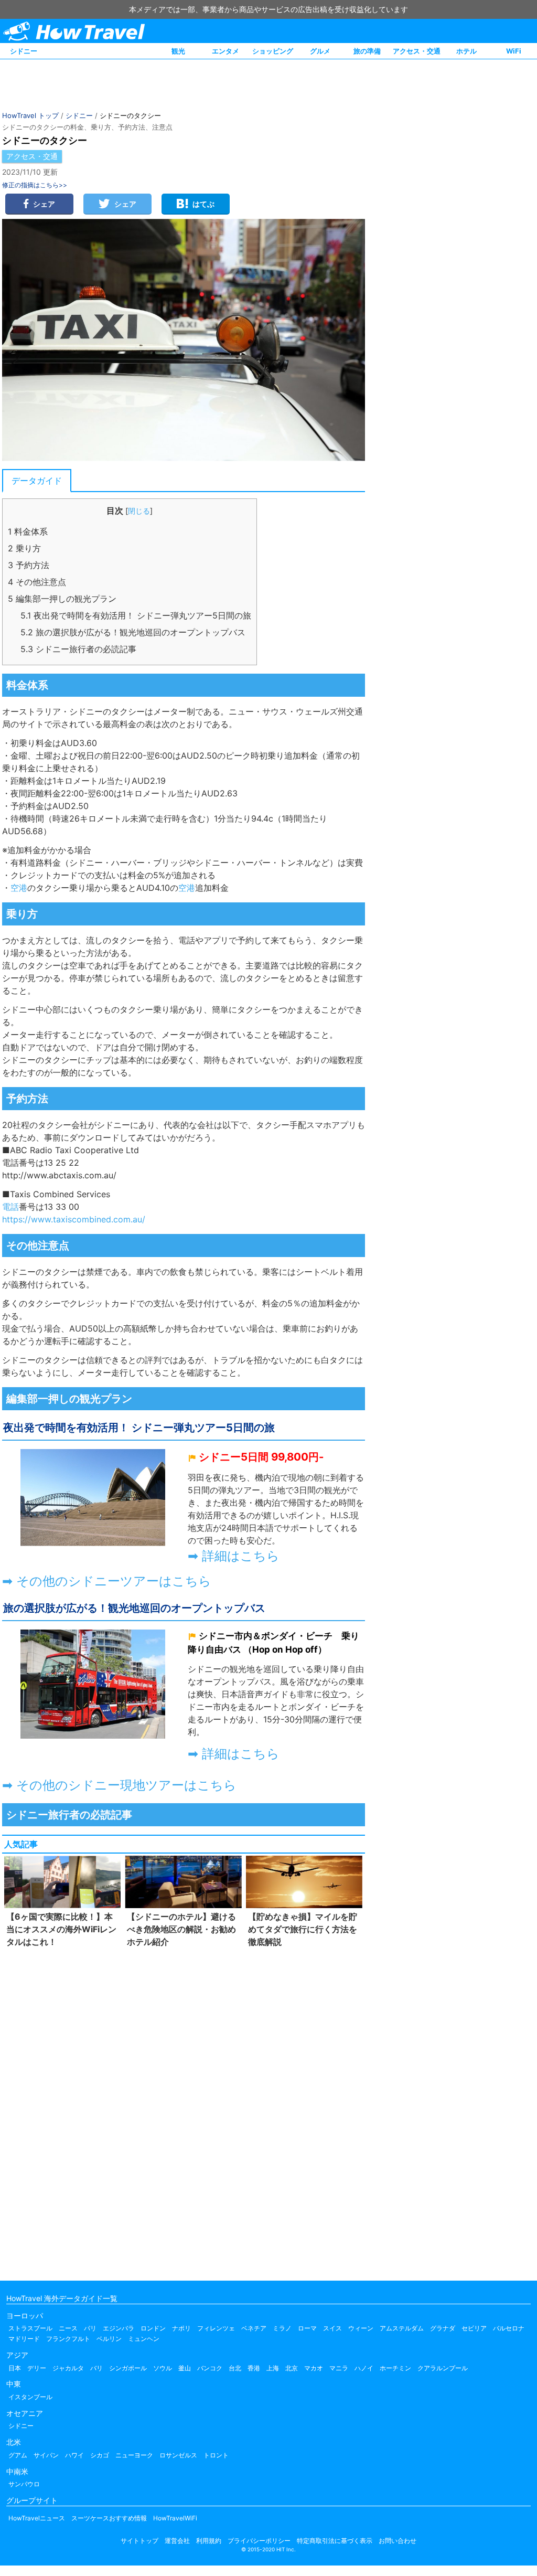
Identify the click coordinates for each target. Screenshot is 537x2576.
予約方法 (29, 565)
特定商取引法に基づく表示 (335, 2541)
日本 (15, 2368)
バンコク (210, 2368)
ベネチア (254, 2328)
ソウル (163, 2368)
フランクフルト (68, 2339)
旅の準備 (367, 51)
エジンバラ (119, 2328)
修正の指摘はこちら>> (35, 185)
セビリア (474, 2328)
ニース (68, 2328)
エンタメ (225, 51)
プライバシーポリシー (259, 2541)
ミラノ (282, 2328)
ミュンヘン (144, 2339)
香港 (254, 2368)
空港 (19, 888)
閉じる (139, 511)
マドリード (24, 2339)
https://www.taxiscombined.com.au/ (74, 1219)
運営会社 (177, 2541)
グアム (18, 2455)
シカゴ (100, 2455)
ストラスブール (30, 2328)
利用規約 (209, 2541)
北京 (292, 2368)
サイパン (46, 2455)
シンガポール (128, 2368)
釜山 (185, 2368)
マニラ (339, 2368)
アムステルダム (402, 2328)
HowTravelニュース (37, 2518)
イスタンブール (30, 2397)
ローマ (307, 2328)
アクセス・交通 (417, 51)
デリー (37, 2368)
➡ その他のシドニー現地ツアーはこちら (119, 1785)
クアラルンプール (443, 2368)
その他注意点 (37, 582)
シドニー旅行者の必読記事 (78, 649)
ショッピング (273, 51)
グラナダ (443, 2328)
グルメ (320, 51)
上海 (273, 2368)
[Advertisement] (184, 2112)
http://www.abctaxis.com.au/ (59, 1175)
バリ (96, 2368)
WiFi (514, 51)
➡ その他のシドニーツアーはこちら (107, 1581)
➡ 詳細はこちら (234, 1556)
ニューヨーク (134, 2455)
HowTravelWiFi (175, 2518)
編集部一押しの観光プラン (62, 599)
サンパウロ (24, 2484)
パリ (90, 2328)
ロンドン (153, 2328)
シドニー (24, 51)
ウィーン (361, 2328)
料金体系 (28, 531)
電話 (187, 940)
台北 (235, 2368)
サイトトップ (139, 2541)
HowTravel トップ (30, 115)
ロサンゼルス (178, 2455)
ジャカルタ (68, 2368)
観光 (178, 51)
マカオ (314, 2368)
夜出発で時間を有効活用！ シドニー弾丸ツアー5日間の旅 (136, 615)
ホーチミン (395, 2368)
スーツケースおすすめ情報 (109, 2518)
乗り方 (24, 548)
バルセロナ (509, 2328)
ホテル (466, 51)
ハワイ (74, 2455)
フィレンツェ (216, 2328)
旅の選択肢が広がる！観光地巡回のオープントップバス (133, 632)
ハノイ (364, 2368)
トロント (216, 2455)
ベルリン (109, 2339)
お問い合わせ (398, 2541)
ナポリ (181, 2328)
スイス (332, 2328)
